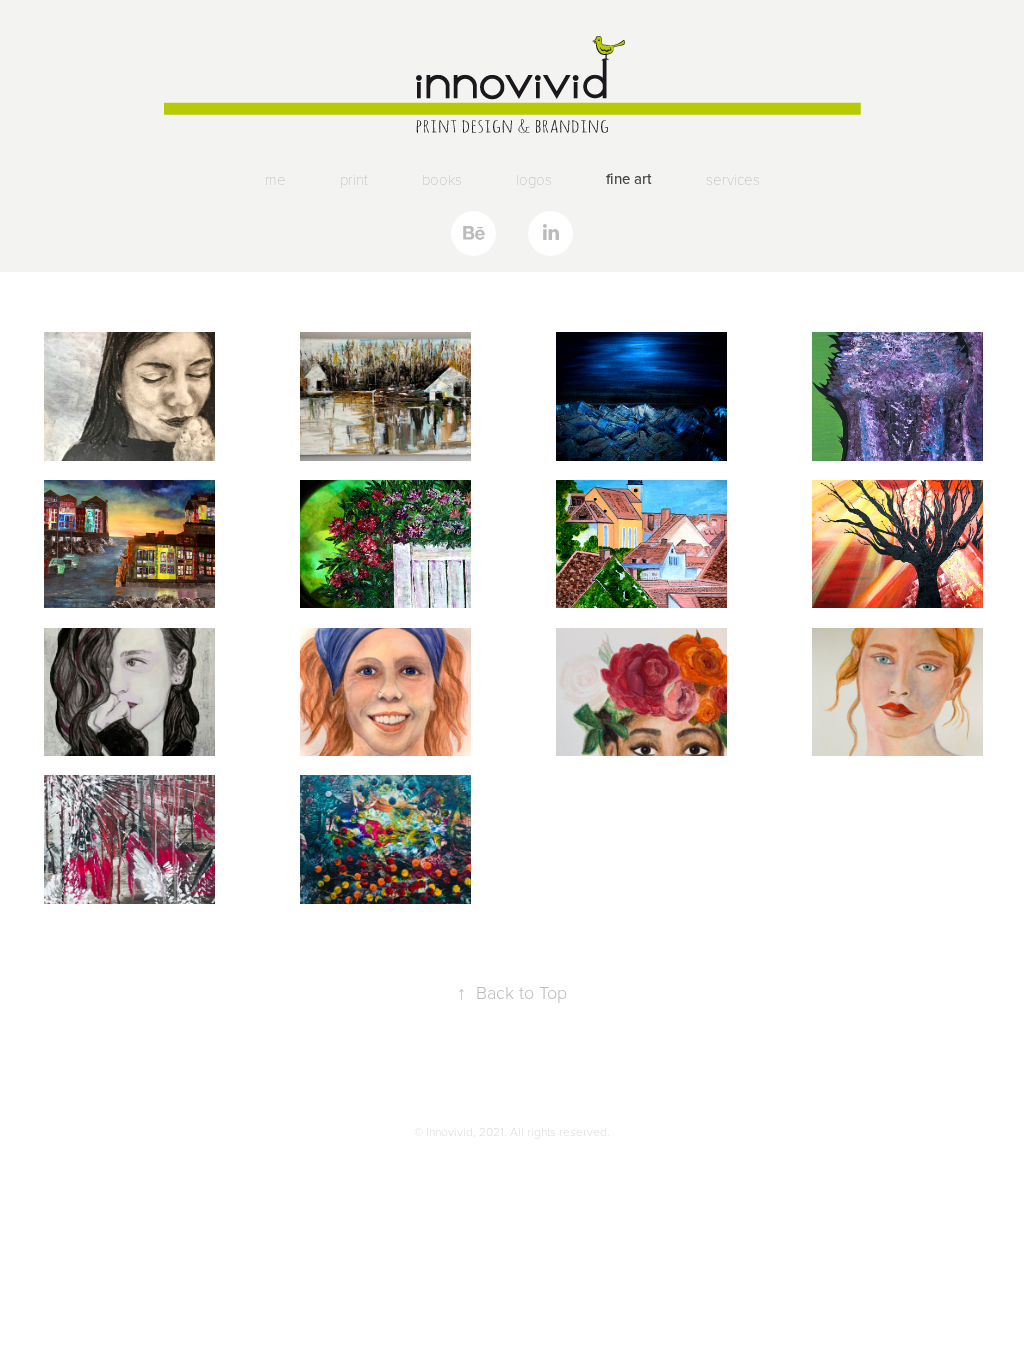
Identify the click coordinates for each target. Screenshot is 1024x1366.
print (354, 179)
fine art (629, 178)
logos (534, 179)
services (733, 179)
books (442, 179)
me (275, 179)
